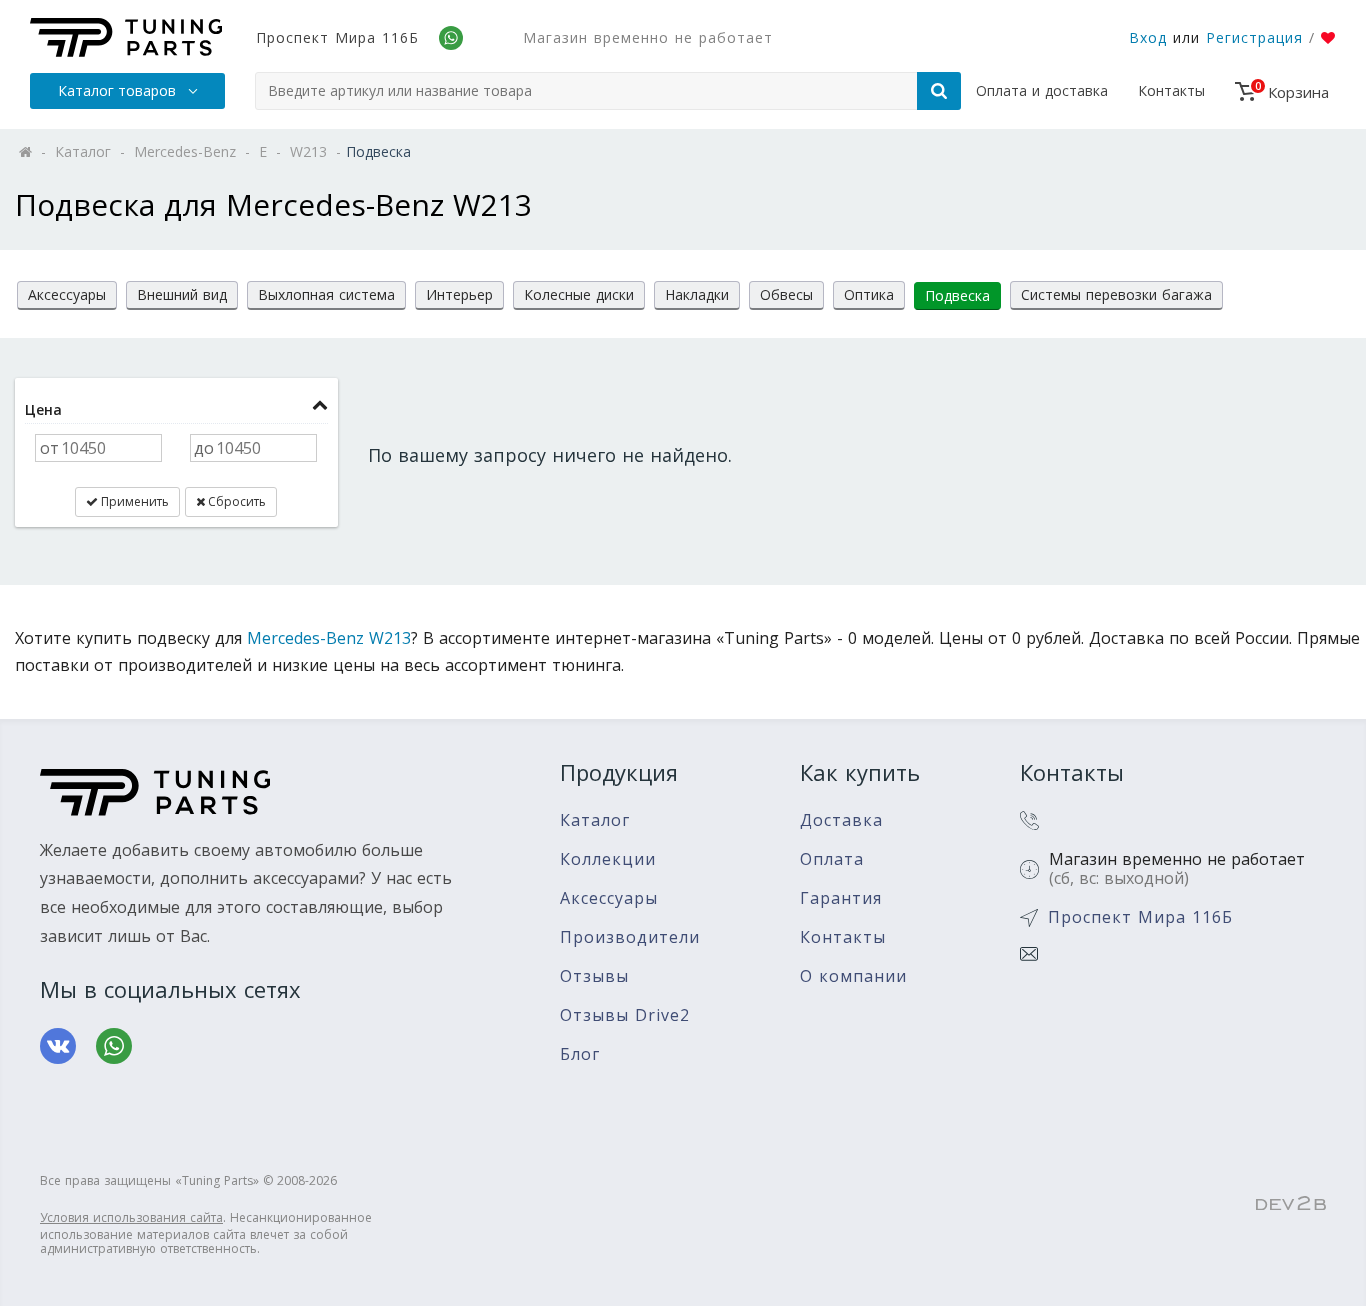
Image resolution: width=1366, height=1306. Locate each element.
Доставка (841, 820)
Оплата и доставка (1042, 90)
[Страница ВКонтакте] (58, 1046)
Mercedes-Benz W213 (329, 638)
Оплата (832, 859)
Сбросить (235, 501)
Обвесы (786, 294)
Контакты (1171, 90)
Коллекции (608, 859)
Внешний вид (182, 294)
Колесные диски (579, 294)
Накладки (697, 294)
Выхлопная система (326, 294)
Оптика (869, 294)
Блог (580, 1054)
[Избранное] (1328, 38)
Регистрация (1254, 37)
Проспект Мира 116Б (337, 37)
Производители (630, 937)
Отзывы (594, 976)
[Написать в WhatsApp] (114, 1046)
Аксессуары (67, 294)
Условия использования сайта (131, 1217)
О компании (853, 976)
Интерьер (459, 294)
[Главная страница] (126, 37)
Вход (1148, 37)
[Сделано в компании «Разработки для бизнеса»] (1291, 1204)
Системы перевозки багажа (1116, 294)
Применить (133, 501)
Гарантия (841, 898)
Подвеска (957, 295)
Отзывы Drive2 (625, 1015)
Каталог (595, 820)
